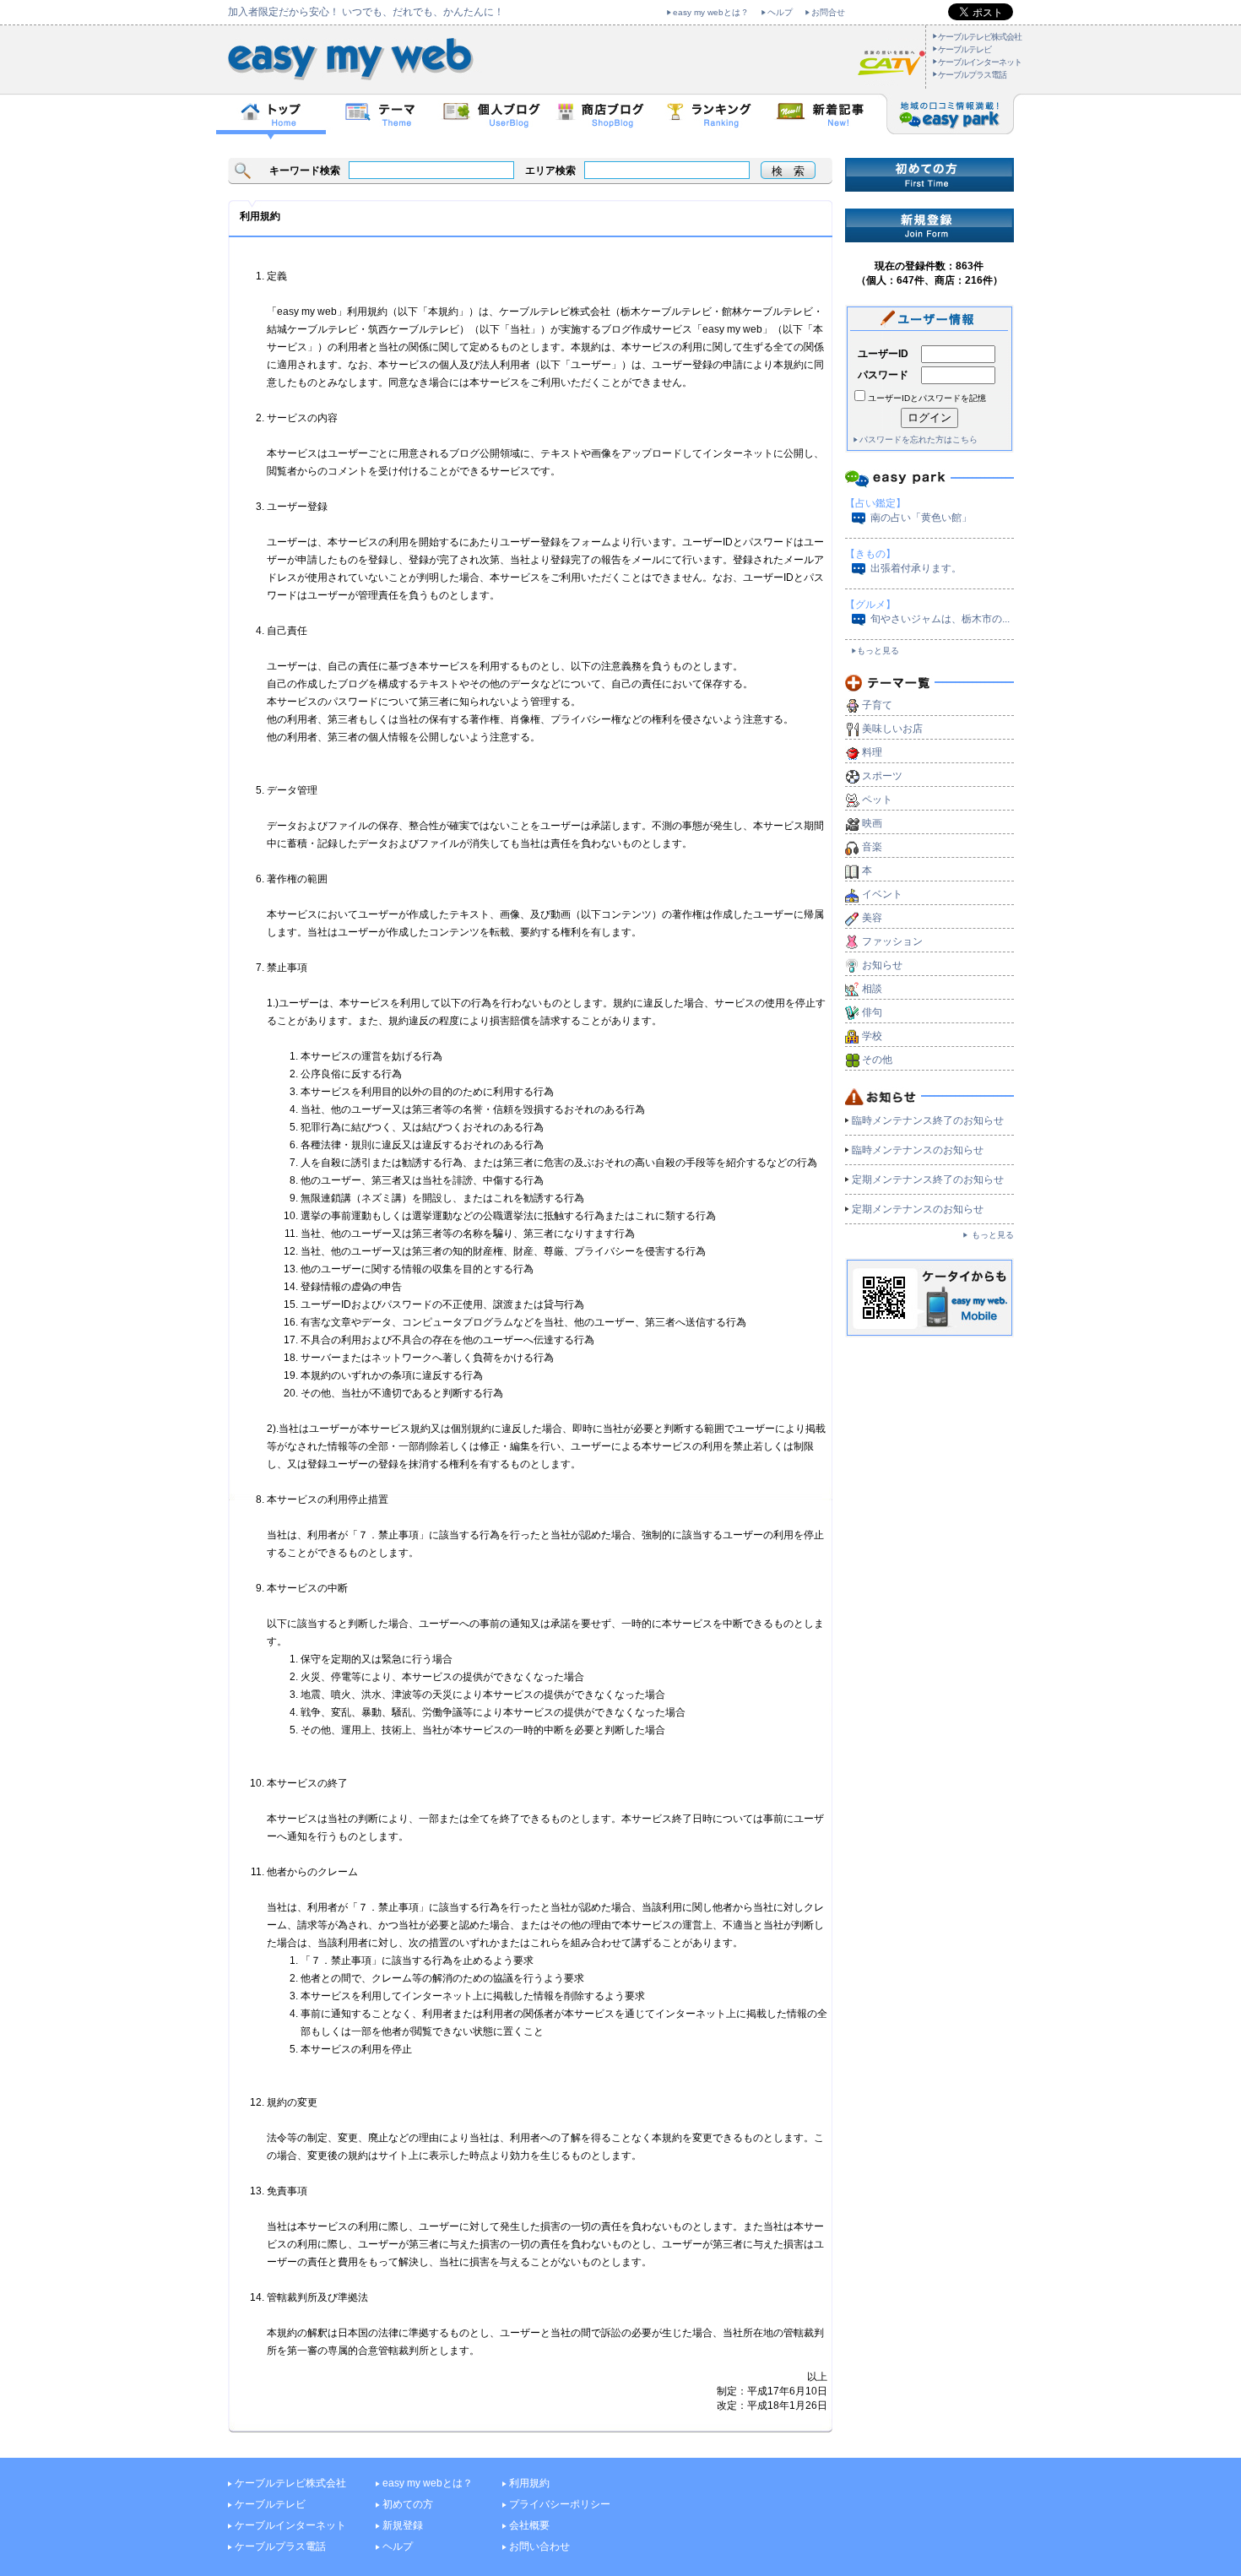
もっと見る (878, 651)
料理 (872, 752)
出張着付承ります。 (916, 568)
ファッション (892, 941)
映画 (872, 823)
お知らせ (882, 965)
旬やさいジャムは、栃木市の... (940, 619)
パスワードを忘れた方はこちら (919, 439)
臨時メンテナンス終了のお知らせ (928, 1120)
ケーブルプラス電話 (972, 75)
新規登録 (403, 2525)
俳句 (872, 1012)
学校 (872, 1036)
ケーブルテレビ (965, 49)
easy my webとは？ (711, 12)
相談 (872, 989)
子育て (877, 705)
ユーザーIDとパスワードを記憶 (927, 398)
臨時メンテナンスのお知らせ (918, 1150)
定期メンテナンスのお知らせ (918, 1209)
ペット (877, 800)
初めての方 (408, 2504)
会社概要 (529, 2525)
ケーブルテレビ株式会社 (980, 37)
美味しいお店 (892, 729)
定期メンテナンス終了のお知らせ (928, 1180)
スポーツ (882, 776)
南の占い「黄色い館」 (921, 518)
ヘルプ (780, 12)
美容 (872, 918)
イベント (882, 894)
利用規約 (529, 2483)
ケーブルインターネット (980, 62)
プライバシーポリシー (560, 2504)
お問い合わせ (539, 2546)
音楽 (872, 847)
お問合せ (828, 12)
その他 (877, 1060)
